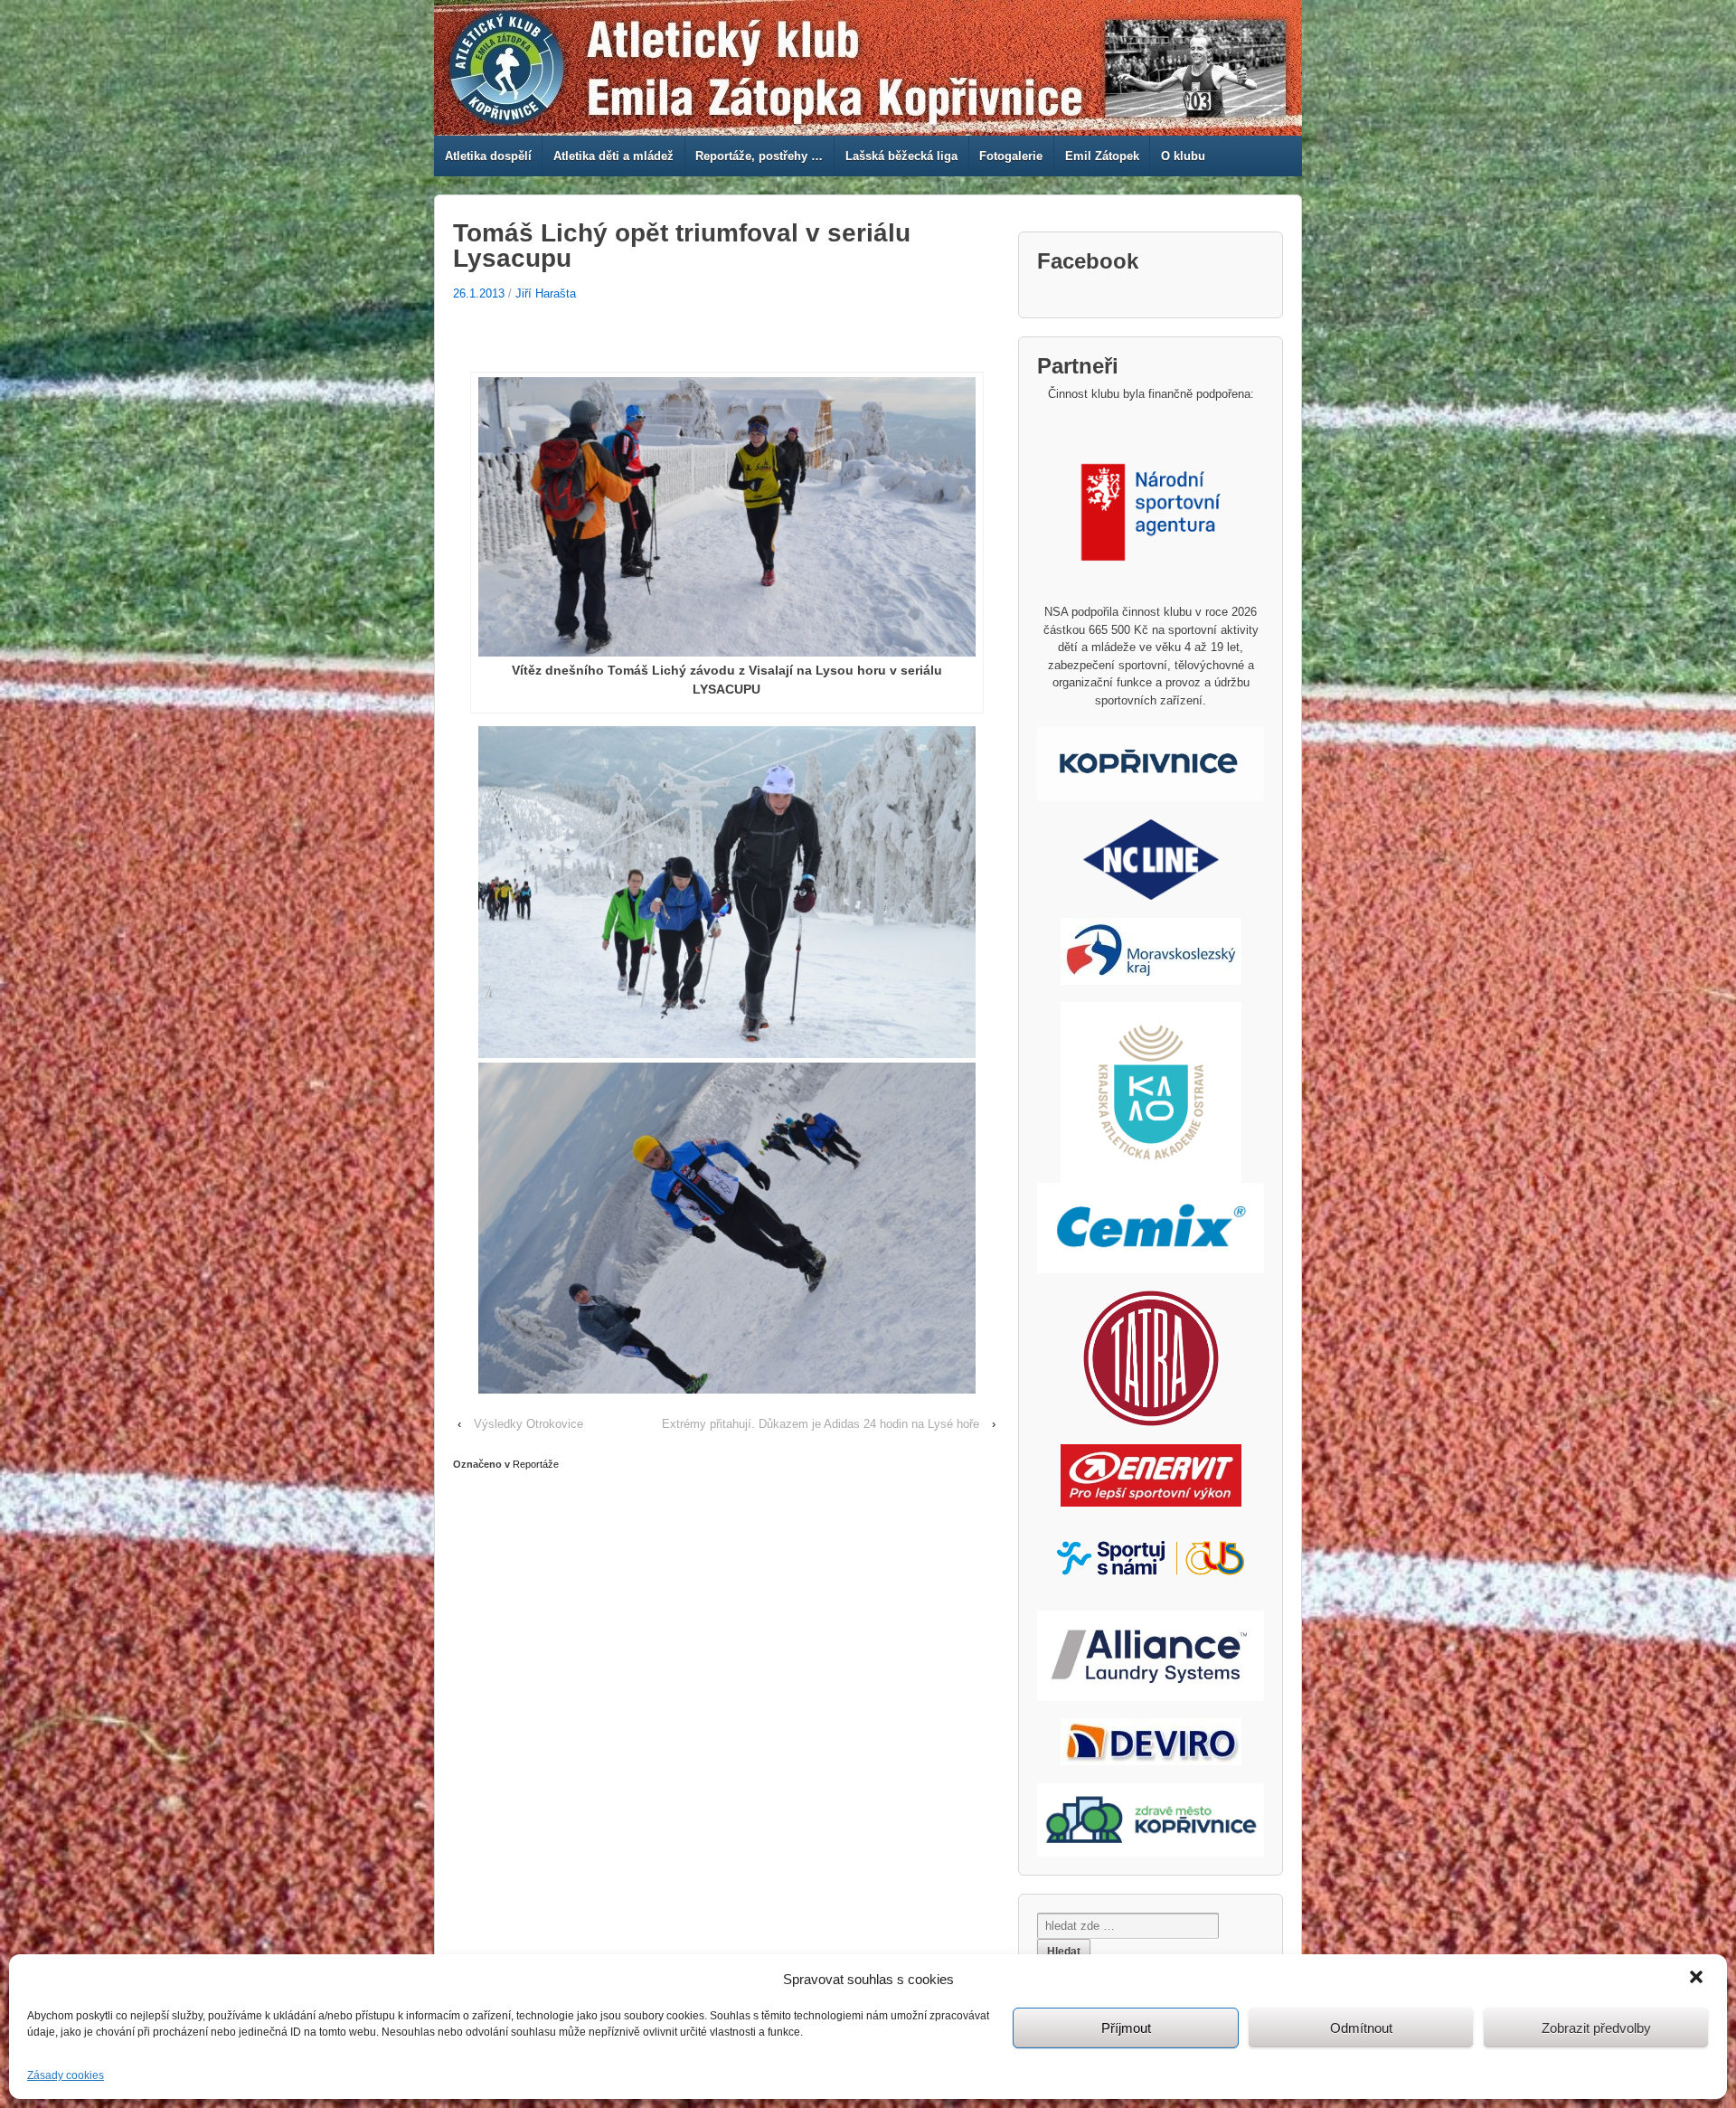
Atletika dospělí (488, 156)
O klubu (1183, 156)
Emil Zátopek (1102, 156)
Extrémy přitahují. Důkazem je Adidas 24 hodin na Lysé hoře (821, 1424)
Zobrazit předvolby (1596, 2028)
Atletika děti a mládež (613, 156)
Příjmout (1126, 2028)
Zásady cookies (66, 2075)
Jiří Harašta (546, 293)
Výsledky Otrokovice (528, 1424)
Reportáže (536, 1464)
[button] (1698, 1979)
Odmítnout (1361, 2028)
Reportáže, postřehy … (759, 156)
